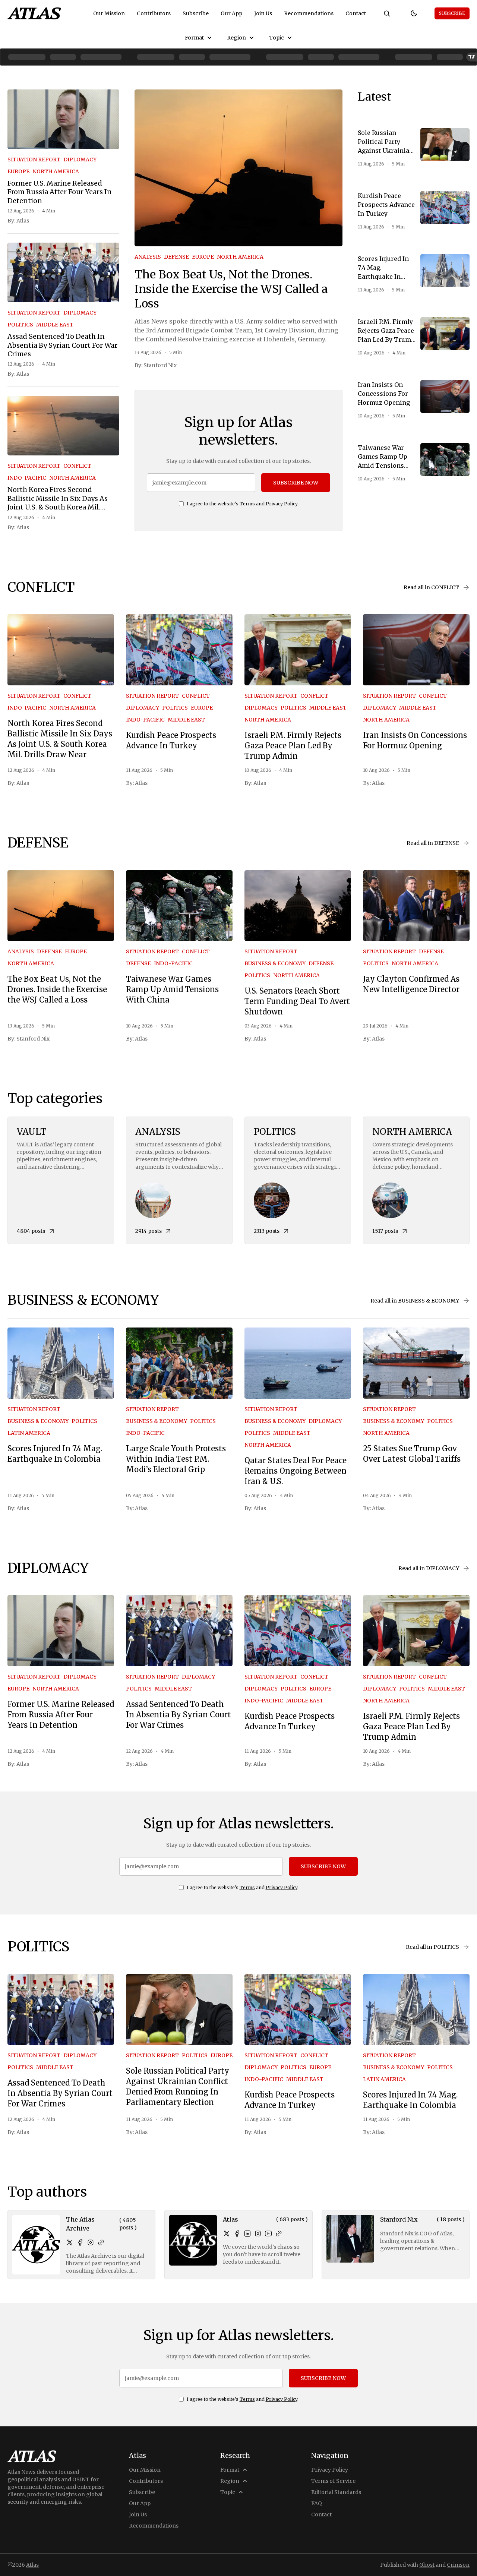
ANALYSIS (148, 257)
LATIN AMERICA (29, 1433)
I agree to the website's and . (243, 504)
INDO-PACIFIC (27, 478)
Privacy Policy (282, 504)
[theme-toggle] (414, 13)
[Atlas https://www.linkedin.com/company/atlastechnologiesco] (247, 2234)
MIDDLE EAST (55, 325)
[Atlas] (34, 13)
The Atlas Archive (80, 2224)
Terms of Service (333, 2481)
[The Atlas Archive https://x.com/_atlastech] (70, 2242)
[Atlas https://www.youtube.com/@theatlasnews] (268, 2234)
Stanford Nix (160, 365)
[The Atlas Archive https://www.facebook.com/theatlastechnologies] (80, 2242)
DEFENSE (176, 257)
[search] (387, 13)
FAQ (317, 2503)
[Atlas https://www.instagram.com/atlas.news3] (258, 2234)
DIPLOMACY (80, 160)
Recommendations (309, 13)
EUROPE (18, 171)
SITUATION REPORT (34, 160)
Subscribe (196, 13)
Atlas (23, 221)
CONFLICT (77, 466)
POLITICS (20, 325)
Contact (356, 13)
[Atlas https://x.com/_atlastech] (227, 2234)
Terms (247, 504)
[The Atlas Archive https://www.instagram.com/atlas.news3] (91, 2242)
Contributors (154, 13)
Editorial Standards (336, 2492)
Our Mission (109, 13)
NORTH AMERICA (56, 171)
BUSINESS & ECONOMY (275, 963)
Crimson (458, 2565)
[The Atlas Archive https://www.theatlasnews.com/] (101, 2242)
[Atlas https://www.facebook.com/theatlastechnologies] (237, 2234)
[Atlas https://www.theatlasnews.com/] (279, 2234)
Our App (231, 13)
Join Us (263, 13)
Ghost (427, 2565)
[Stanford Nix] (350, 2239)
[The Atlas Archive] (36, 2245)
